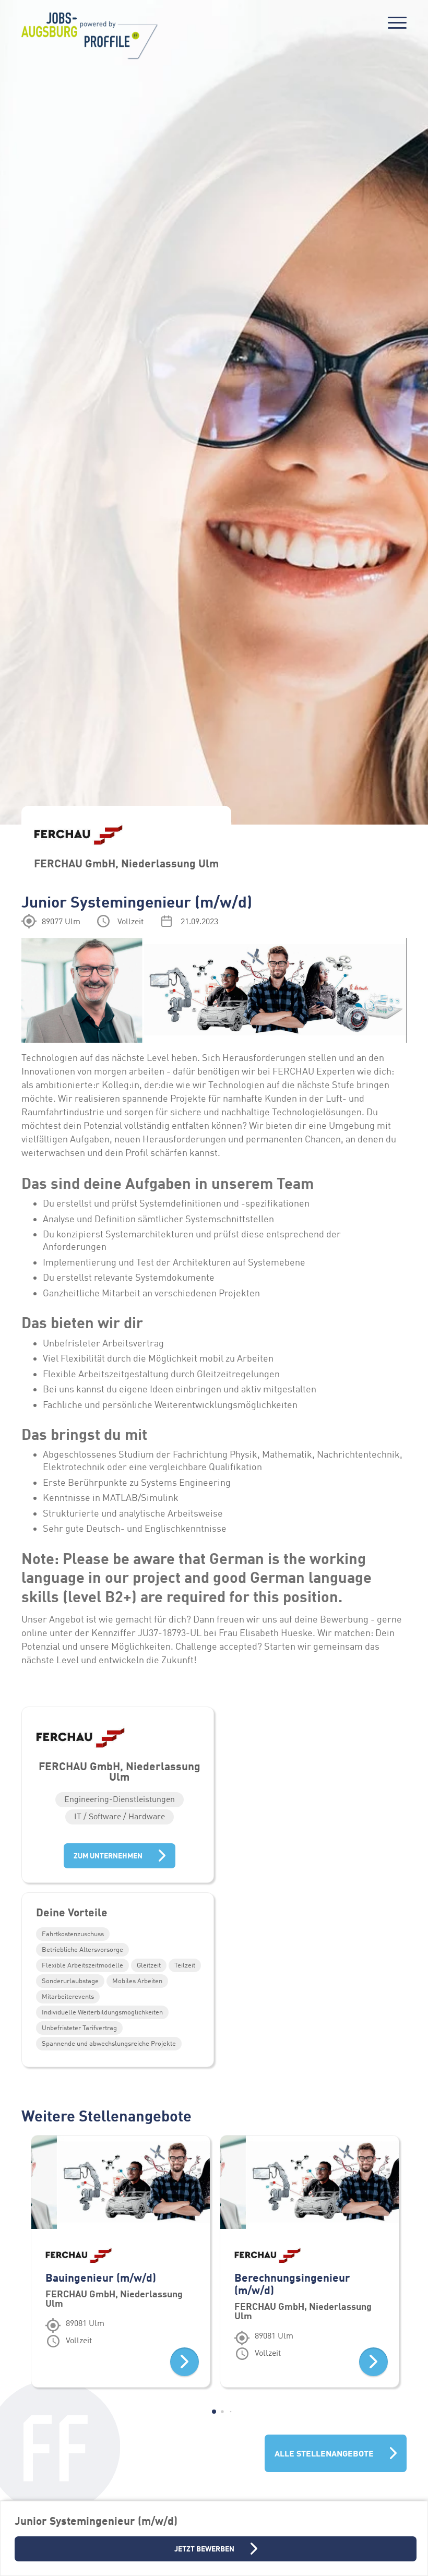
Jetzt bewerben (204, 2549)
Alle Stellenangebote (324, 2453)
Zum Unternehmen (108, 1856)
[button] (214, 2412)
